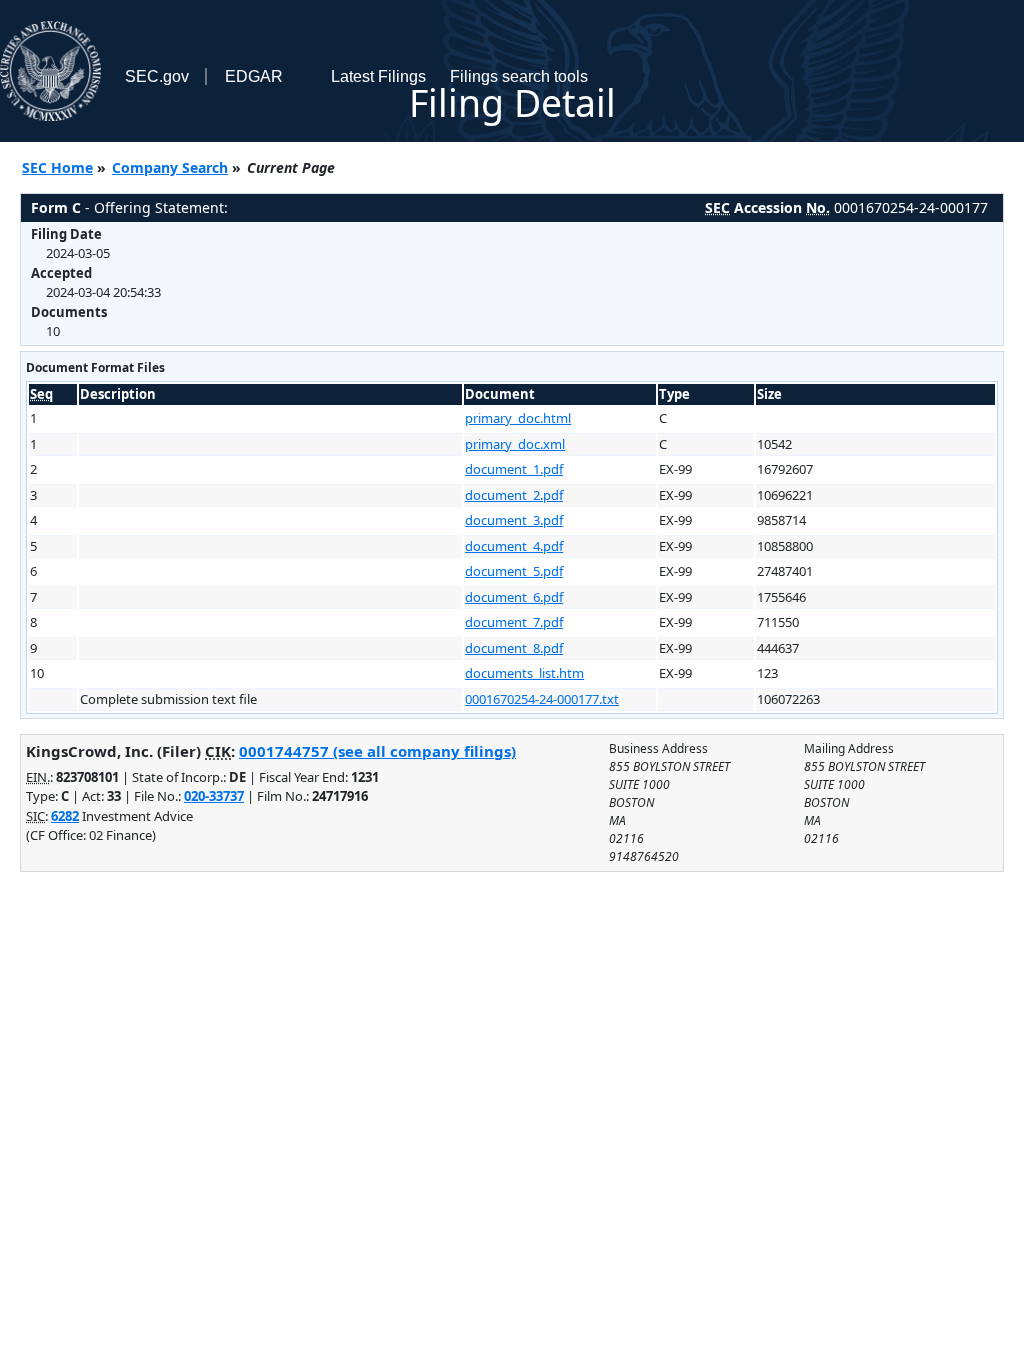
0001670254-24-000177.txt (542, 699)
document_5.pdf (514, 571)
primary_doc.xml (515, 444)
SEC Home (57, 167)
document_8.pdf (514, 648)
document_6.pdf (514, 597)
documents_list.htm (524, 673)
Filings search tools (519, 76)
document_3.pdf (514, 520)
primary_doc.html (518, 418)
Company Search (170, 167)
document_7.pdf (514, 622)
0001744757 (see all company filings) (377, 751)
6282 (65, 816)
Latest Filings (378, 76)
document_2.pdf (514, 495)
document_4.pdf (514, 546)
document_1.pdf (514, 469)
